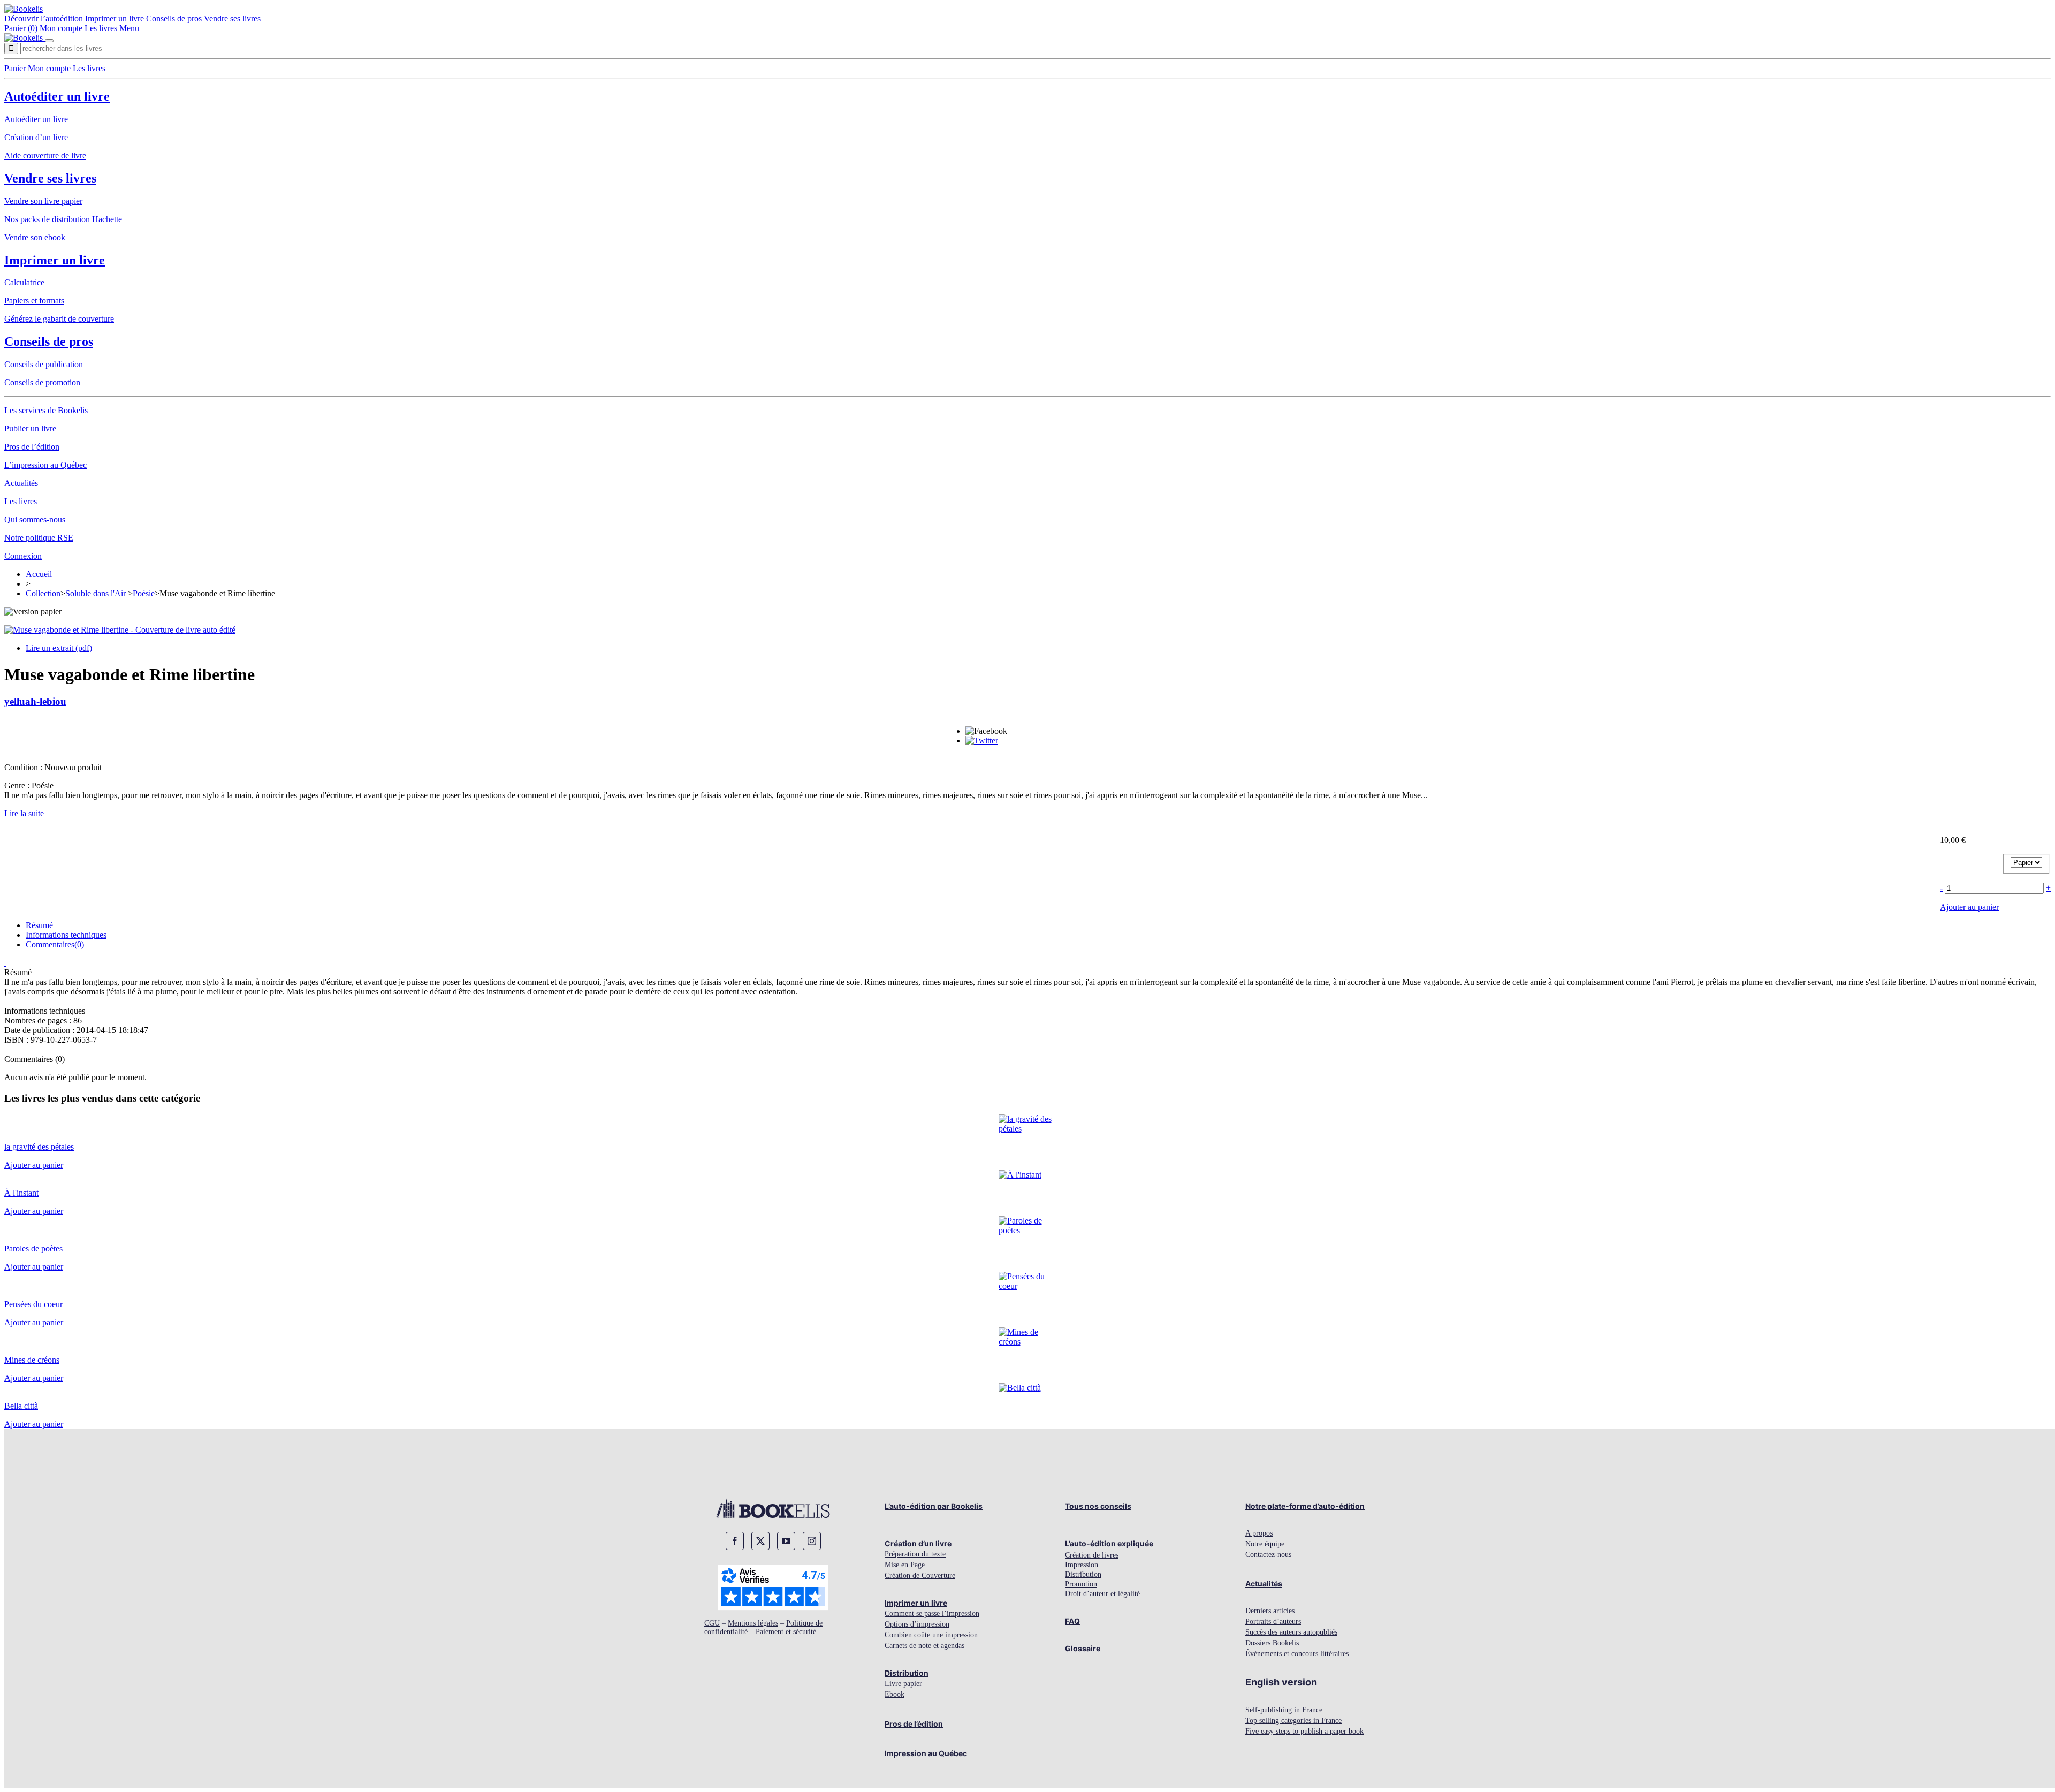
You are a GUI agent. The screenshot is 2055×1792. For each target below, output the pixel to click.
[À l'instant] (1020, 1175)
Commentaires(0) (55, 944)
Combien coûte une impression (931, 1635)
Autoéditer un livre (57, 96)
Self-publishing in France (1284, 1710)
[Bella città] (1020, 1388)
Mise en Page (905, 1565)
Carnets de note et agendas (924, 1646)
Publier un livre (30, 428)
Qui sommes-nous (35, 519)
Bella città (21, 1406)
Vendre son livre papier (43, 201)
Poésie (144, 593)
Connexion (23, 556)
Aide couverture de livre (45, 155)
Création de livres (1092, 1555)
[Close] (49, 41)
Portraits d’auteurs (1273, 1622)
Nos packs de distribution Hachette (63, 219)
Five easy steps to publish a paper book (1304, 1731)
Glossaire (1083, 1648)
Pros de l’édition (32, 447)
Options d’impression (917, 1624)
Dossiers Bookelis (1272, 1643)
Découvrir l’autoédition (44, 18)
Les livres (101, 28)
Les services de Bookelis (46, 410)
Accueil (39, 574)
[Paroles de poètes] (1028, 1230)
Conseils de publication (44, 364)
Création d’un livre (36, 137)
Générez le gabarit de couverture (59, 319)
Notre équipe (1265, 1544)
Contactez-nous (1268, 1555)
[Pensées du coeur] (1028, 1286)
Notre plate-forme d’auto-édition (1305, 1506)
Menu (129, 28)
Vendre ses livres (232, 18)
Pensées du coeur (33, 1304)
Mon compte (61, 28)
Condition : (24, 767)
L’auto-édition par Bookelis (934, 1506)
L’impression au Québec (45, 465)
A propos (1259, 1533)
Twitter (760, 1541)
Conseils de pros (174, 18)
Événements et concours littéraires (1297, 1654)
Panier (15, 68)
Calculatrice (24, 282)
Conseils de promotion (42, 382)
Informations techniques (66, 935)
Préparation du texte (915, 1554)
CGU (712, 1623)
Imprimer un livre (115, 18)
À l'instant (21, 1193)
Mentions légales (753, 1623)
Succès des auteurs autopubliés (1291, 1632)
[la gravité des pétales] (1028, 1129)
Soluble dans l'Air (97, 593)
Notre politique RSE (39, 538)
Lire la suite (24, 813)
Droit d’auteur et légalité (1102, 1594)
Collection (43, 593)
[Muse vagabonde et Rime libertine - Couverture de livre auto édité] (120, 630)
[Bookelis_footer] (773, 1508)
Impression (1082, 1565)
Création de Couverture (920, 1575)
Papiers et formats (34, 301)
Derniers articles (1270, 1611)
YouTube (786, 1541)
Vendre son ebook (35, 237)
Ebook (895, 1694)
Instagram (812, 1541)
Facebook (735, 1541)
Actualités (21, 483)
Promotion (1081, 1584)
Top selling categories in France (1293, 1721)
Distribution (907, 1673)
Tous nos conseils (1098, 1506)
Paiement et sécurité (786, 1632)
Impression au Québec (926, 1753)
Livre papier (903, 1684)
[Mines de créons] (1028, 1342)
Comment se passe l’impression (932, 1613)
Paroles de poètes (33, 1248)
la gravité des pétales (39, 1147)
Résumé (39, 925)
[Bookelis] (24, 9)
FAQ (1072, 1621)
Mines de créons (32, 1360)
